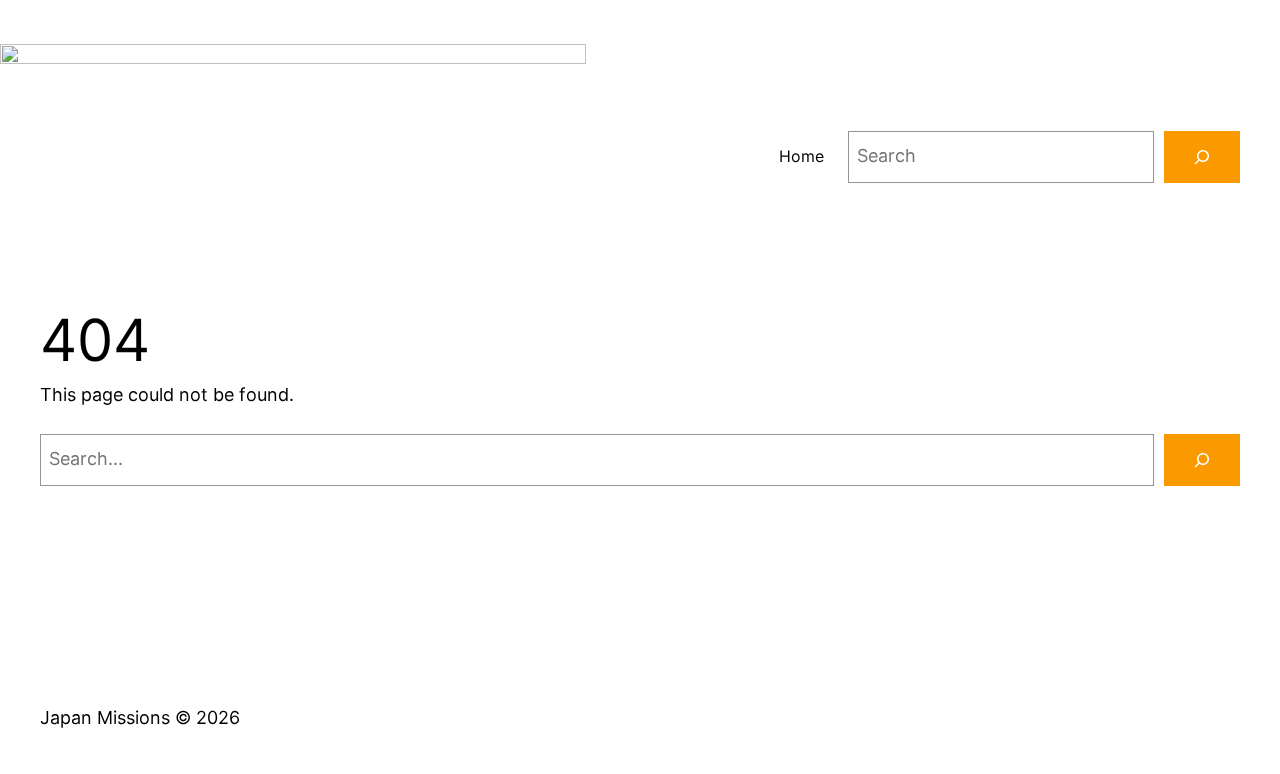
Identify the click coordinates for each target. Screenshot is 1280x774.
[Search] (1202, 157)
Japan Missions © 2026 (140, 717)
